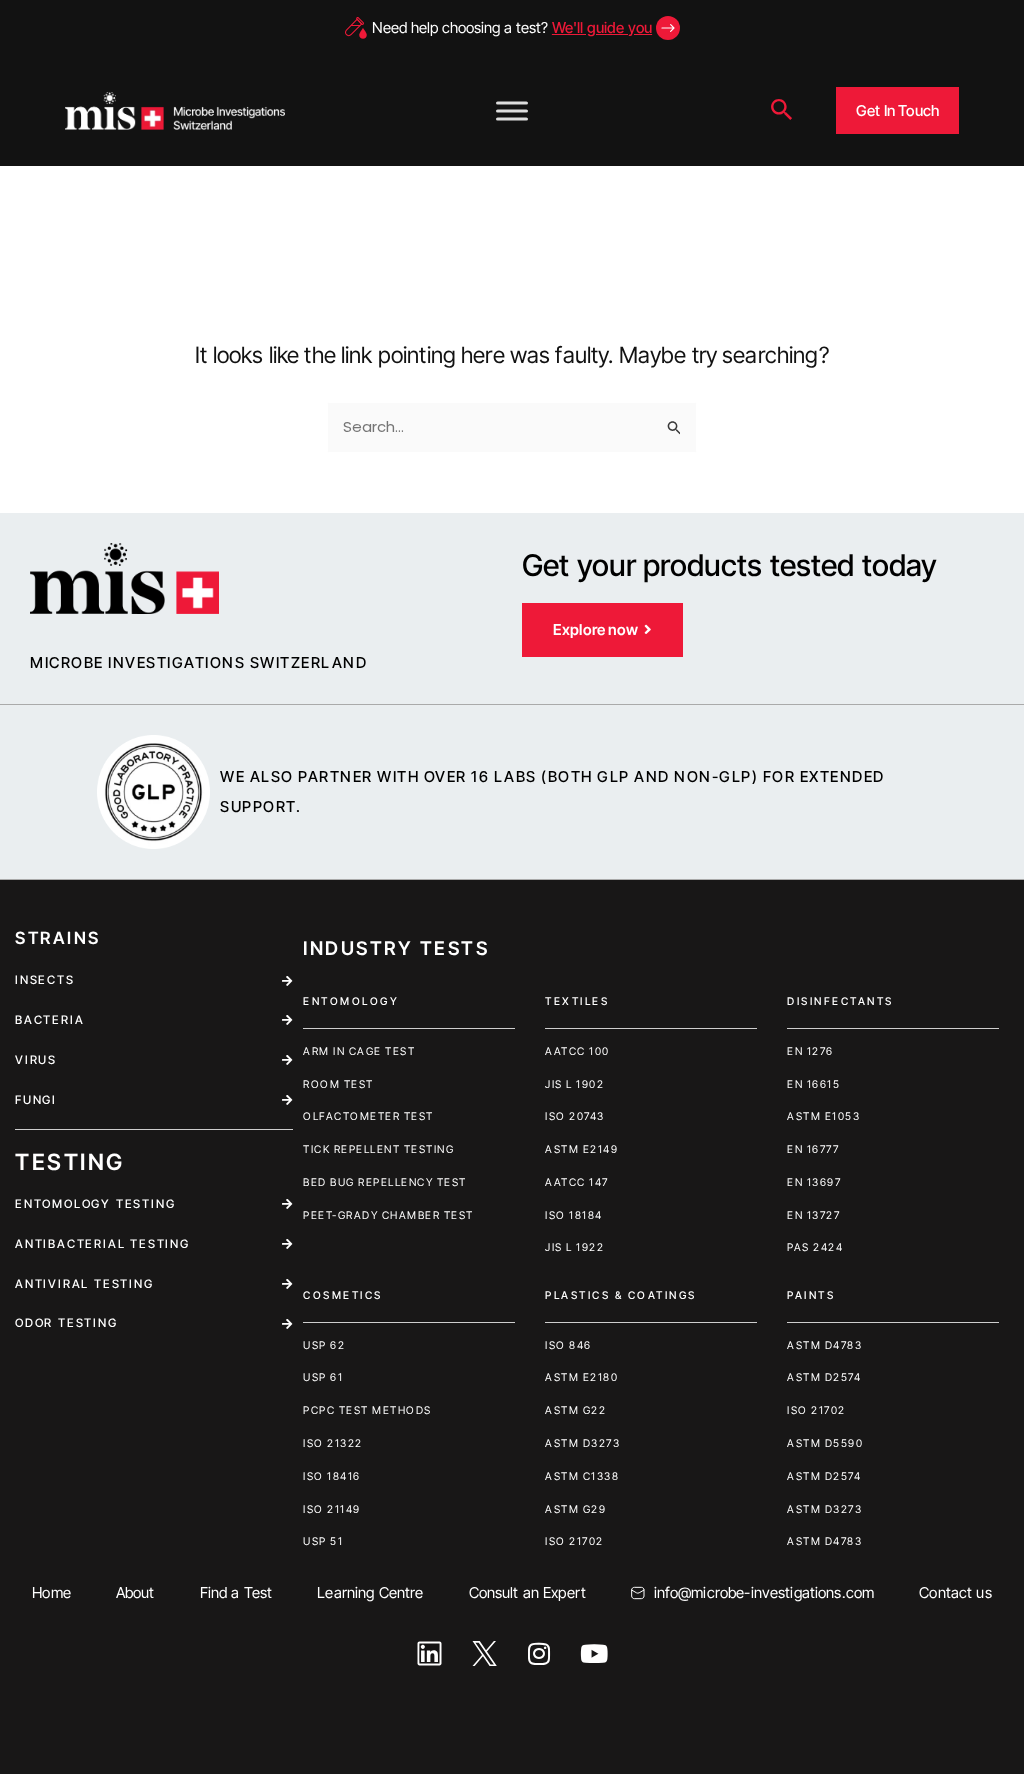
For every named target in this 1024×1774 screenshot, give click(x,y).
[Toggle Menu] (512, 110)
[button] (782, 110)
